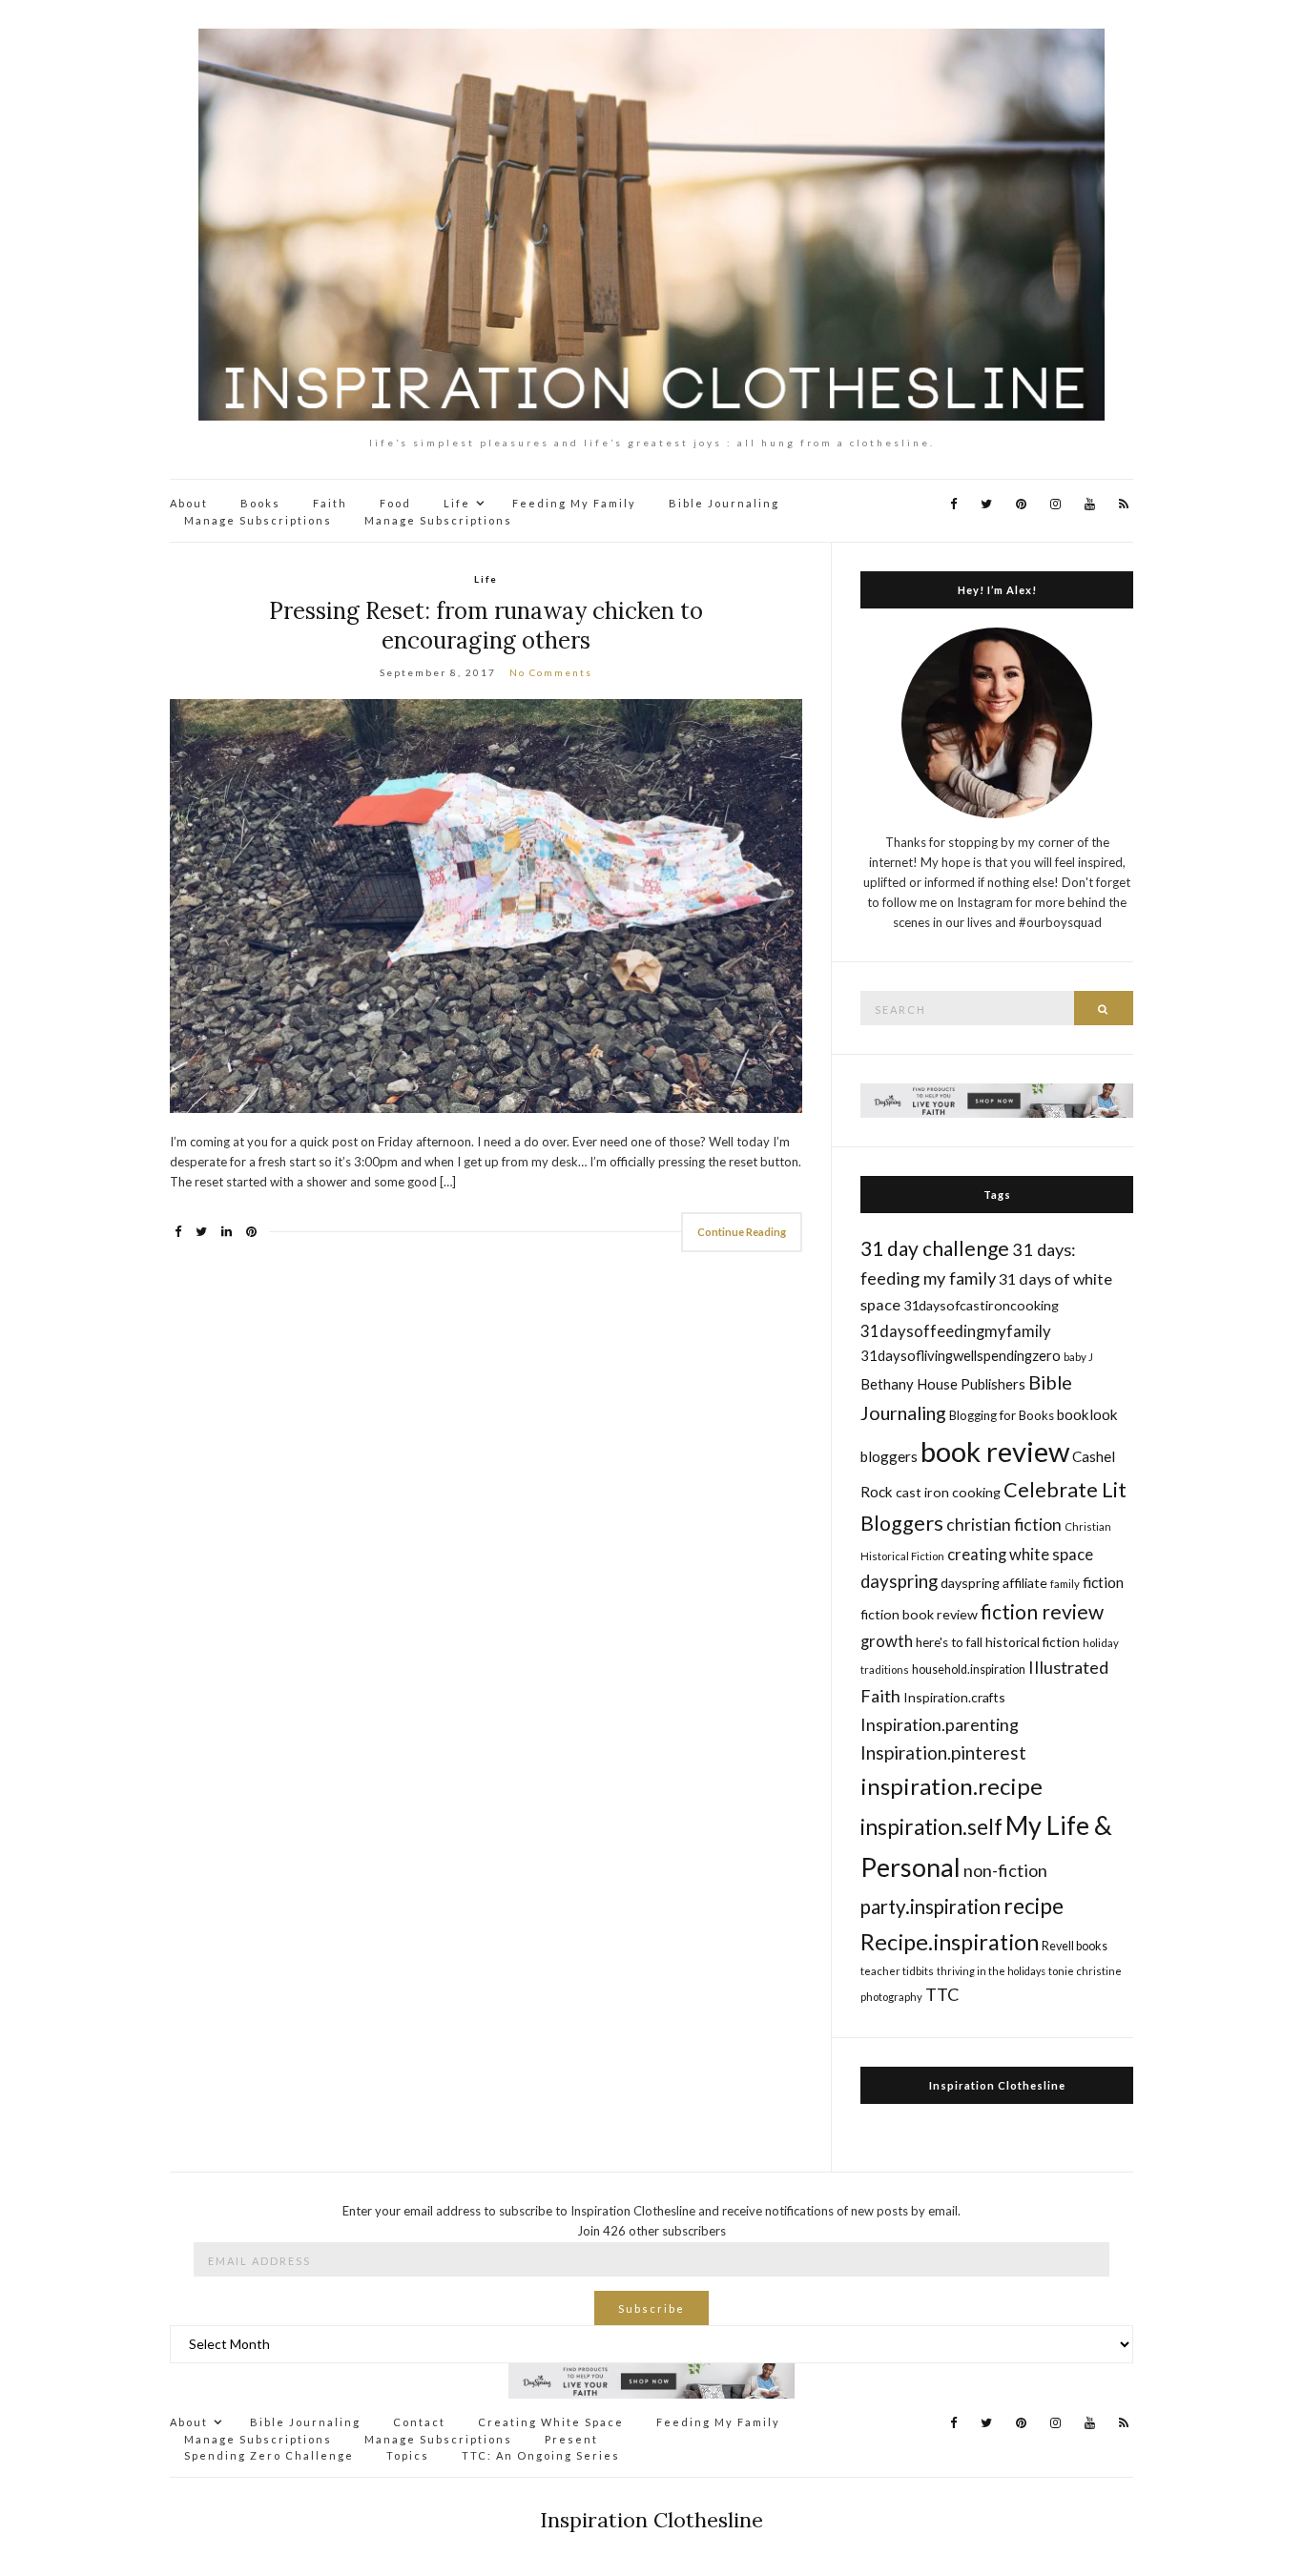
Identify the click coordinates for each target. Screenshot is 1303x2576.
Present (571, 2439)
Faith (330, 503)
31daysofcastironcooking (981, 1305)
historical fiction (1033, 1642)
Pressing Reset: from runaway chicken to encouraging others (486, 626)
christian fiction (1004, 1525)
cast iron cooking (948, 1492)
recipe (1034, 1906)
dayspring (899, 1581)
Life (457, 503)
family (1065, 1584)
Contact (419, 2422)
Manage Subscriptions (258, 520)
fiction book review (919, 1614)
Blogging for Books (1002, 1415)
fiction (1103, 1582)
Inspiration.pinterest (943, 1752)
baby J (1078, 1357)
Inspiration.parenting (940, 1724)
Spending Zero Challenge (269, 2455)
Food (395, 503)
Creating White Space (551, 2422)
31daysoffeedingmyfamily (956, 1331)
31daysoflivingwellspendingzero (961, 1355)
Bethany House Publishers (943, 1384)
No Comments (551, 672)
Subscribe (651, 2308)
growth (887, 1641)
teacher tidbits (897, 1971)
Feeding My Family (574, 503)
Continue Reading (742, 1232)
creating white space (1020, 1554)
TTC (942, 1994)
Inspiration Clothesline (997, 2085)
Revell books (1075, 1946)
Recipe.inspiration (950, 1942)
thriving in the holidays (991, 1971)
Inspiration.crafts (954, 1697)
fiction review (1042, 1611)
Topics (408, 2455)
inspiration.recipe (951, 1786)
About (189, 503)
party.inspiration (931, 1906)
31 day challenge (935, 1248)
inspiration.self (931, 1827)
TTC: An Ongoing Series (541, 2455)
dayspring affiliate (994, 1583)
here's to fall (949, 1642)
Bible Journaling (724, 503)
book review (995, 1451)
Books (260, 503)
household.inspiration (969, 1669)
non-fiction (1005, 1870)
